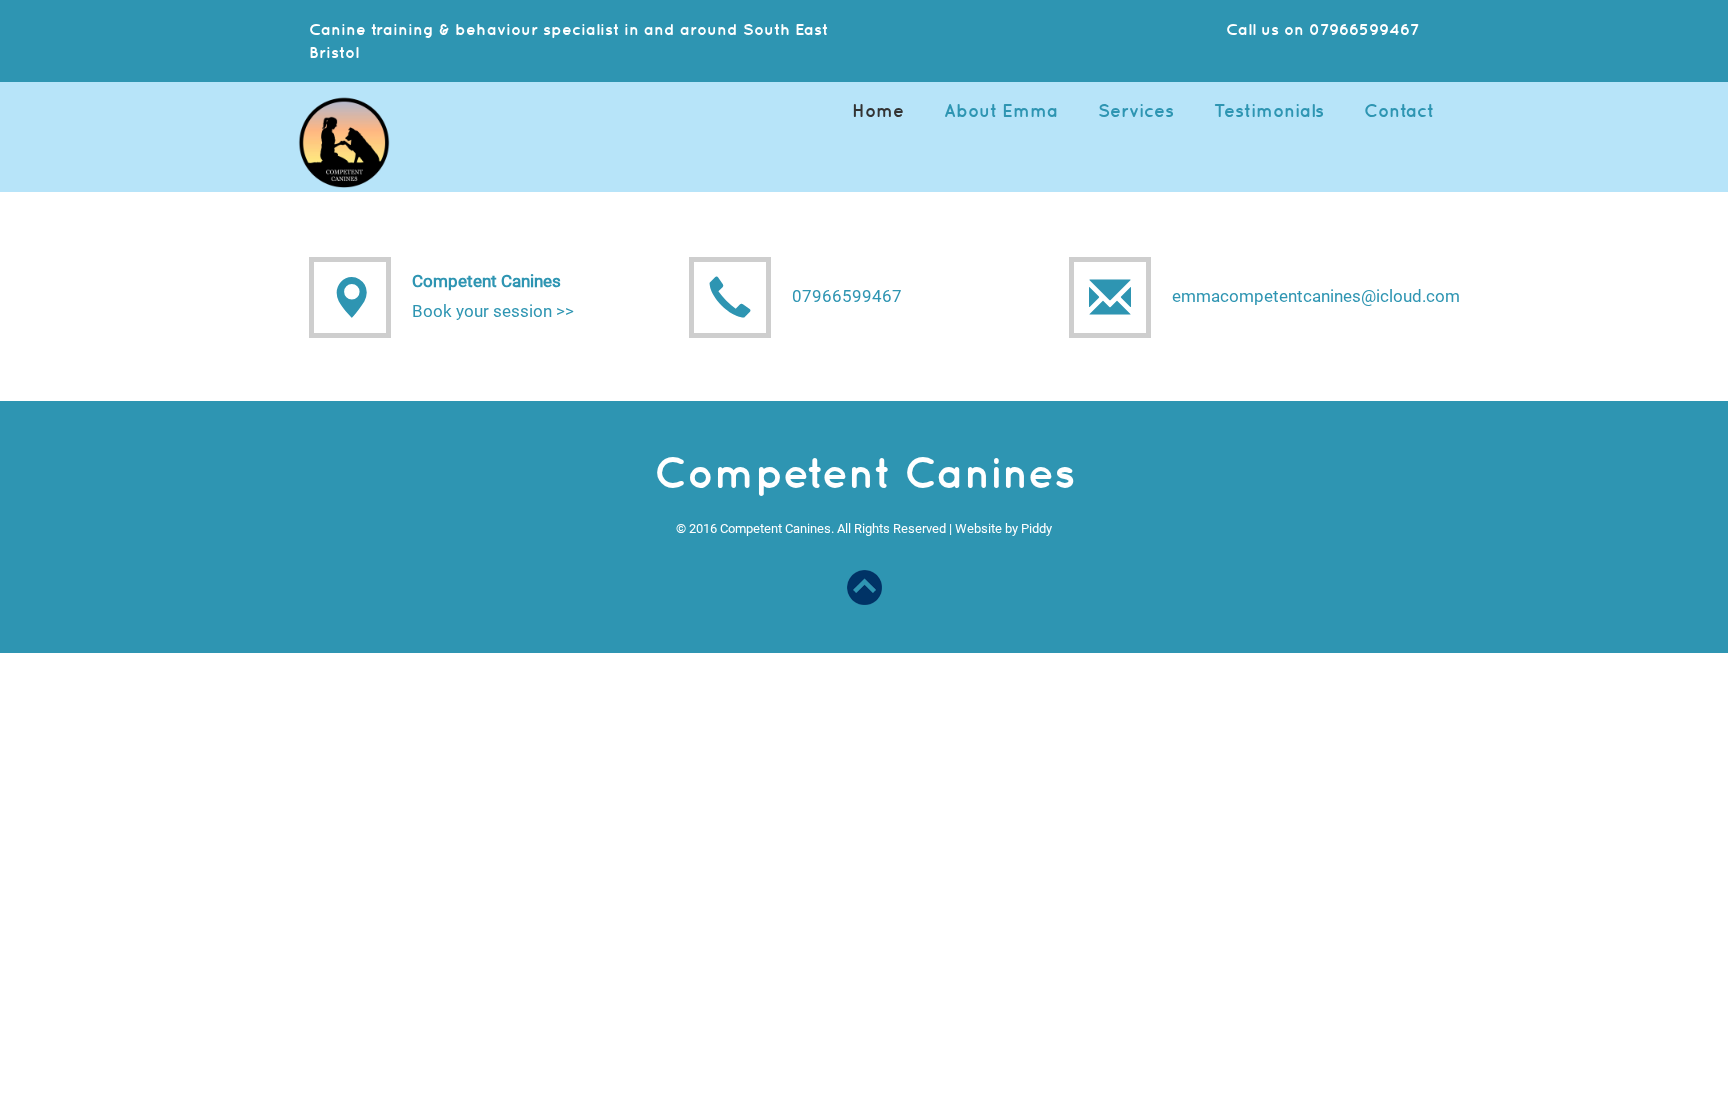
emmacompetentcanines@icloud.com (1316, 296)
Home (878, 110)
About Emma (1001, 110)
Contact (1399, 110)
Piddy (1036, 528)
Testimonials (1269, 110)
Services (1136, 110)
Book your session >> (493, 311)
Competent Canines (486, 281)
